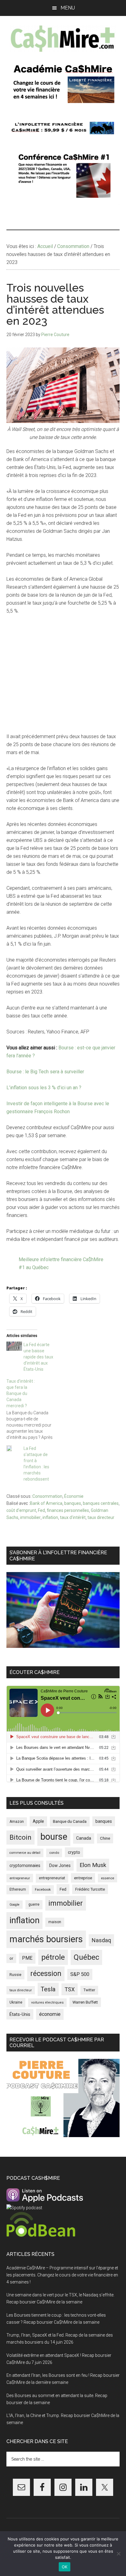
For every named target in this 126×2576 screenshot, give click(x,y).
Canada (84, 1838)
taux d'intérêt (73, 1517)
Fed (41, 1510)
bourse (54, 1837)
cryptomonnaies (25, 1865)
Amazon (17, 1822)
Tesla (48, 1989)
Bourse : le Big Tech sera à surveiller (45, 1072)
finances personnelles (68, 1510)
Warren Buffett (85, 2002)
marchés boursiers (46, 1939)
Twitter (89, 1990)
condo (54, 1853)
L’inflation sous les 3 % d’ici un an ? (44, 1088)
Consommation (47, 1496)
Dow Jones (60, 1865)
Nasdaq (101, 1940)
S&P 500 (80, 1974)
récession (46, 1974)
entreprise (83, 1878)
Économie (74, 1496)
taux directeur (101, 1517)
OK (65, 2567)
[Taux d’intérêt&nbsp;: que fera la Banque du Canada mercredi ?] (33, 1409)
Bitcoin (20, 1837)
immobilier (30, 1517)
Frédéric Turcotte (90, 1889)
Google (15, 1905)
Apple (38, 1821)
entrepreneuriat (52, 1878)
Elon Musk (93, 1865)
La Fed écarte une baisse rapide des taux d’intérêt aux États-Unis (38, 1357)
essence (107, 1878)
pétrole (53, 1957)
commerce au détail (25, 1853)
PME (27, 1958)
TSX (70, 1989)
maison (55, 1922)
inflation (50, 1517)
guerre (34, 1904)
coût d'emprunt (21, 1510)
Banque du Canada (70, 1821)
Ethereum (18, 1889)
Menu (68, 8)
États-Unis (20, 2014)
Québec (86, 1957)
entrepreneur (20, 1878)
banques (73, 1503)
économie (50, 2014)
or (11, 1958)
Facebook (43, 1889)
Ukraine (16, 2002)
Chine (105, 1838)
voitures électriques (47, 2003)
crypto (74, 1852)
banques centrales (101, 1503)
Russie (15, 1975)
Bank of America (46, 1503)
